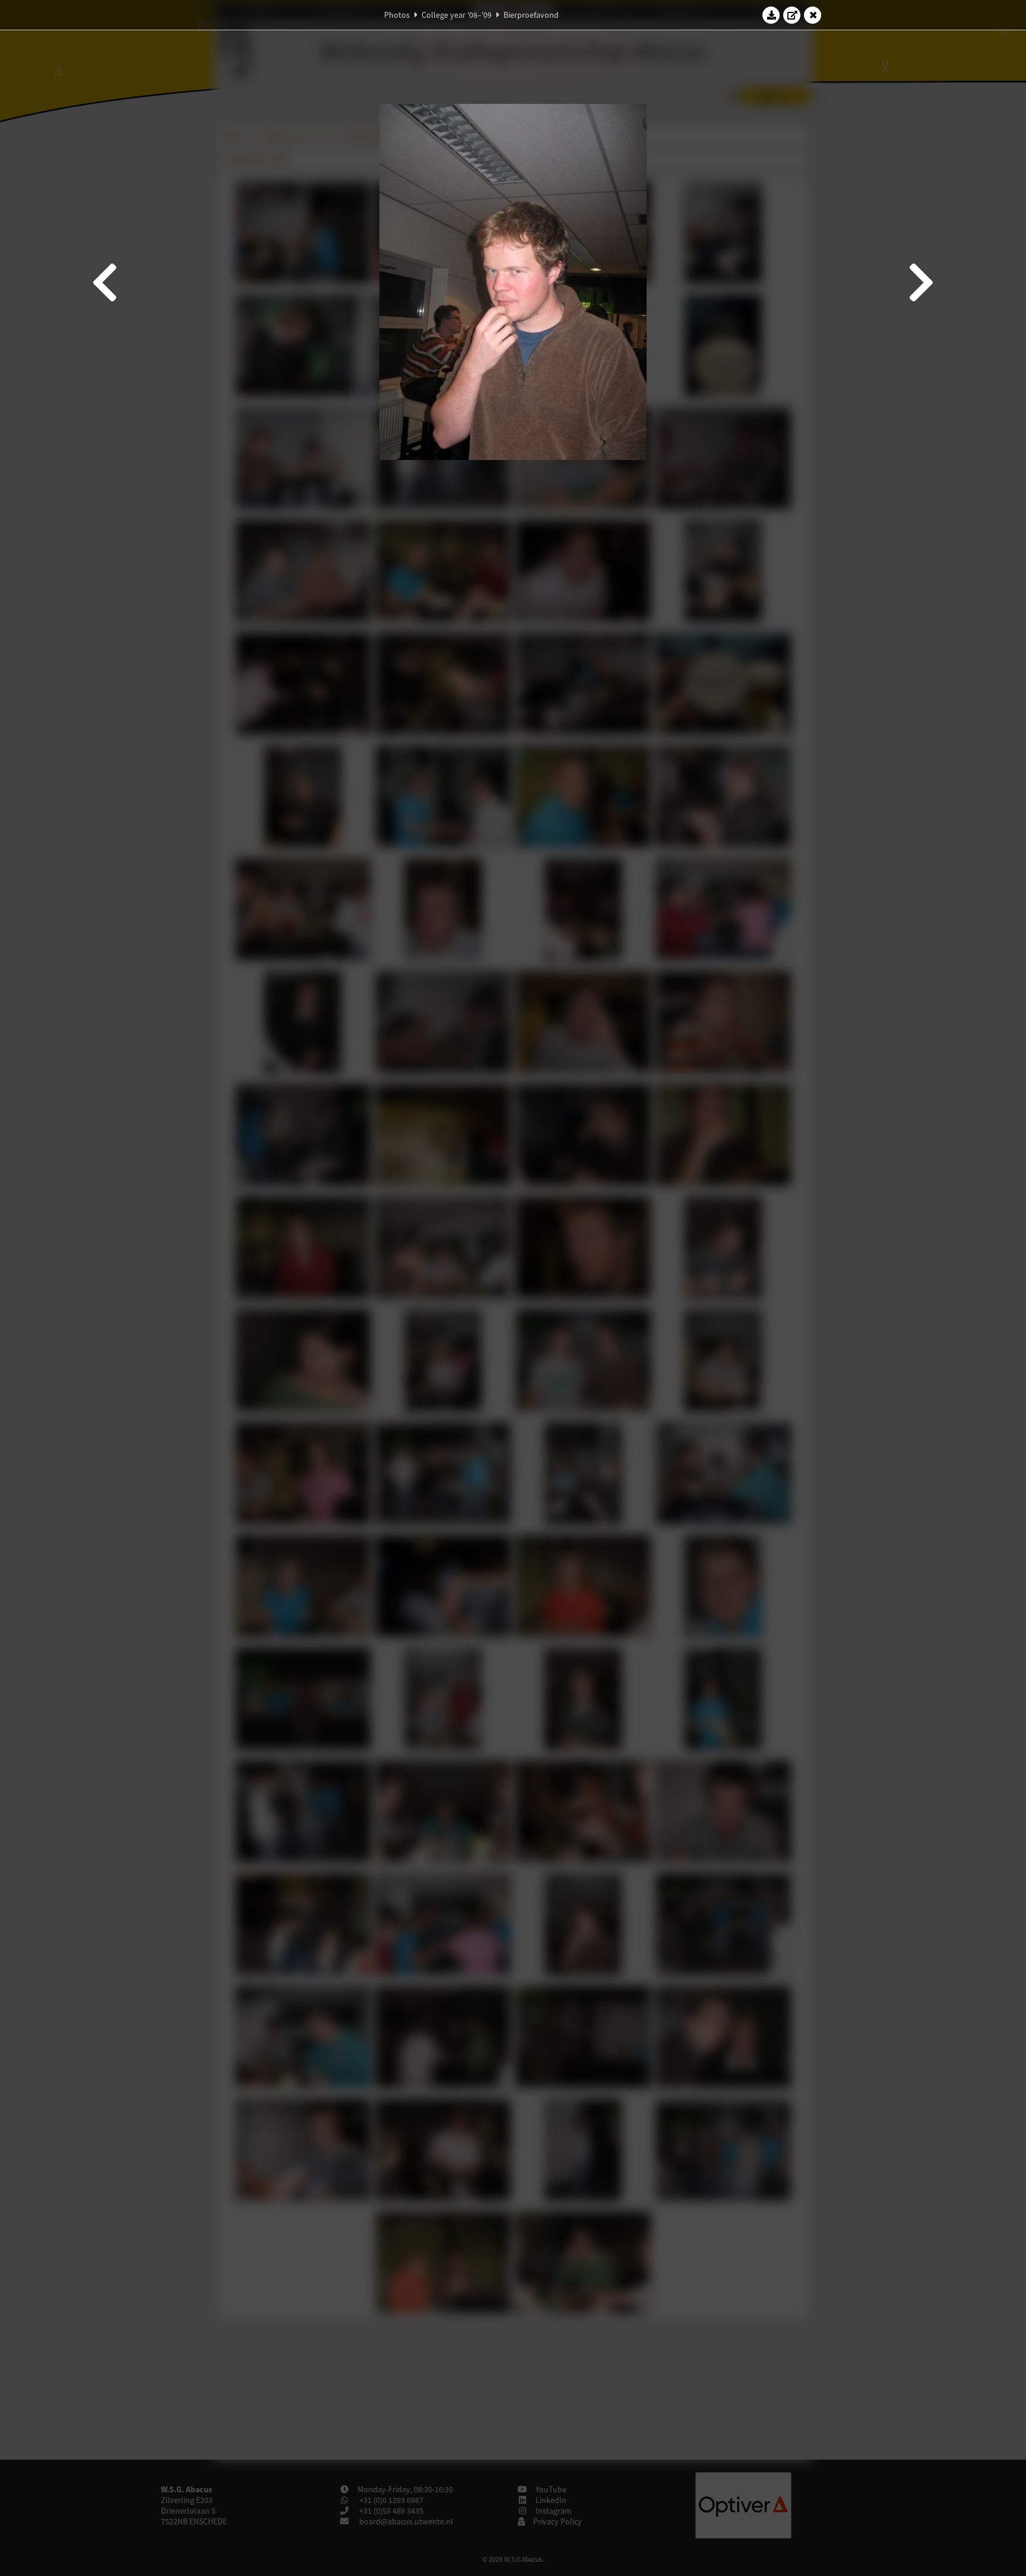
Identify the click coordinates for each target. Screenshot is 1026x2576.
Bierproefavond (531, 15)
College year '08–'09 (457, 15)
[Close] (813, 15)
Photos (397, 15)
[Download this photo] (771, 15)
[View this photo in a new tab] (792, 15)
